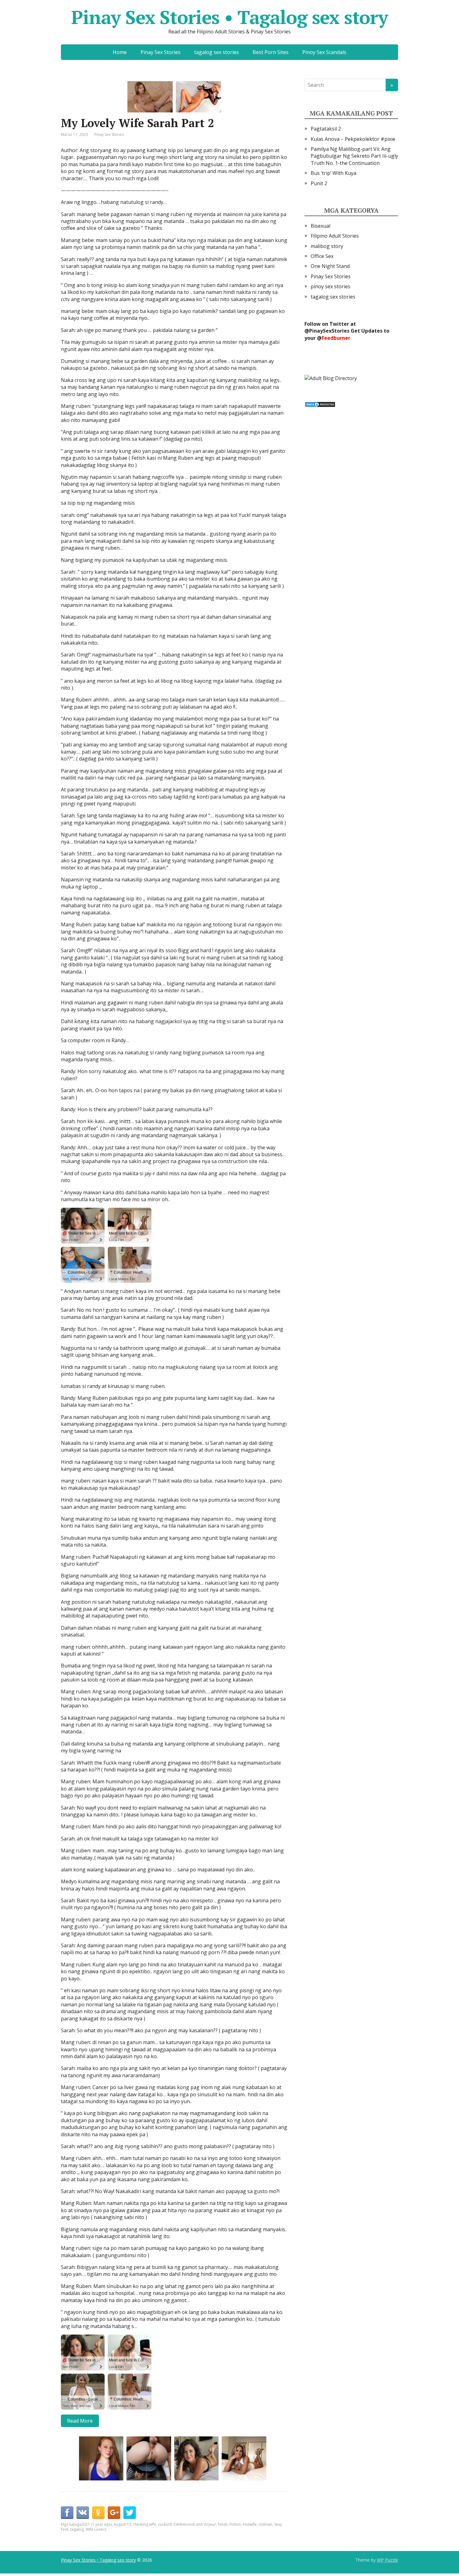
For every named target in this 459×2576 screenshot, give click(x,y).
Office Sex (322, 256)
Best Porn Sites (271, 52)
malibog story (327, 246)
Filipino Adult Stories (335, 236)
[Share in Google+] (114, 2513)
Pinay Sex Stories (160, 52)
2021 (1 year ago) (96, 2524)
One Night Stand (330, 266)
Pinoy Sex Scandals (324, 52)
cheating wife (145, 2524)
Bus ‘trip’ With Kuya (333, 173)
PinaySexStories (329, 331)
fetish (223, 2524)
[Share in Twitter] (130, 2513)
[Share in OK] (98, 2513)
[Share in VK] (83, 2513)
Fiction (235, 2524)
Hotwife (250, 2524)
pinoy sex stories (331, 286)
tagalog (77, 2529)
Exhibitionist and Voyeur (195, 2524)
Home (120, 52)
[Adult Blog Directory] (331, 378)
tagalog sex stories (217, 52)
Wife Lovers (96, 2529)
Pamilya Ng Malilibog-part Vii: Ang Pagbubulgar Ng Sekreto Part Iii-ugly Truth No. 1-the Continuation (354, 156)
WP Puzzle (387, 2560)
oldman (265, 2524)
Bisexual (321, 226)
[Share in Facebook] (67, 2513)
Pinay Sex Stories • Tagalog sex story (230, 17)
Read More (80, 2421)
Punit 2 (319, 183)
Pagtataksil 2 (326, 129)
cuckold (165, 2524)
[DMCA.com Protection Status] (320, 404)
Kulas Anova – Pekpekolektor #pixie (353, 139)
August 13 (122, 2524)
